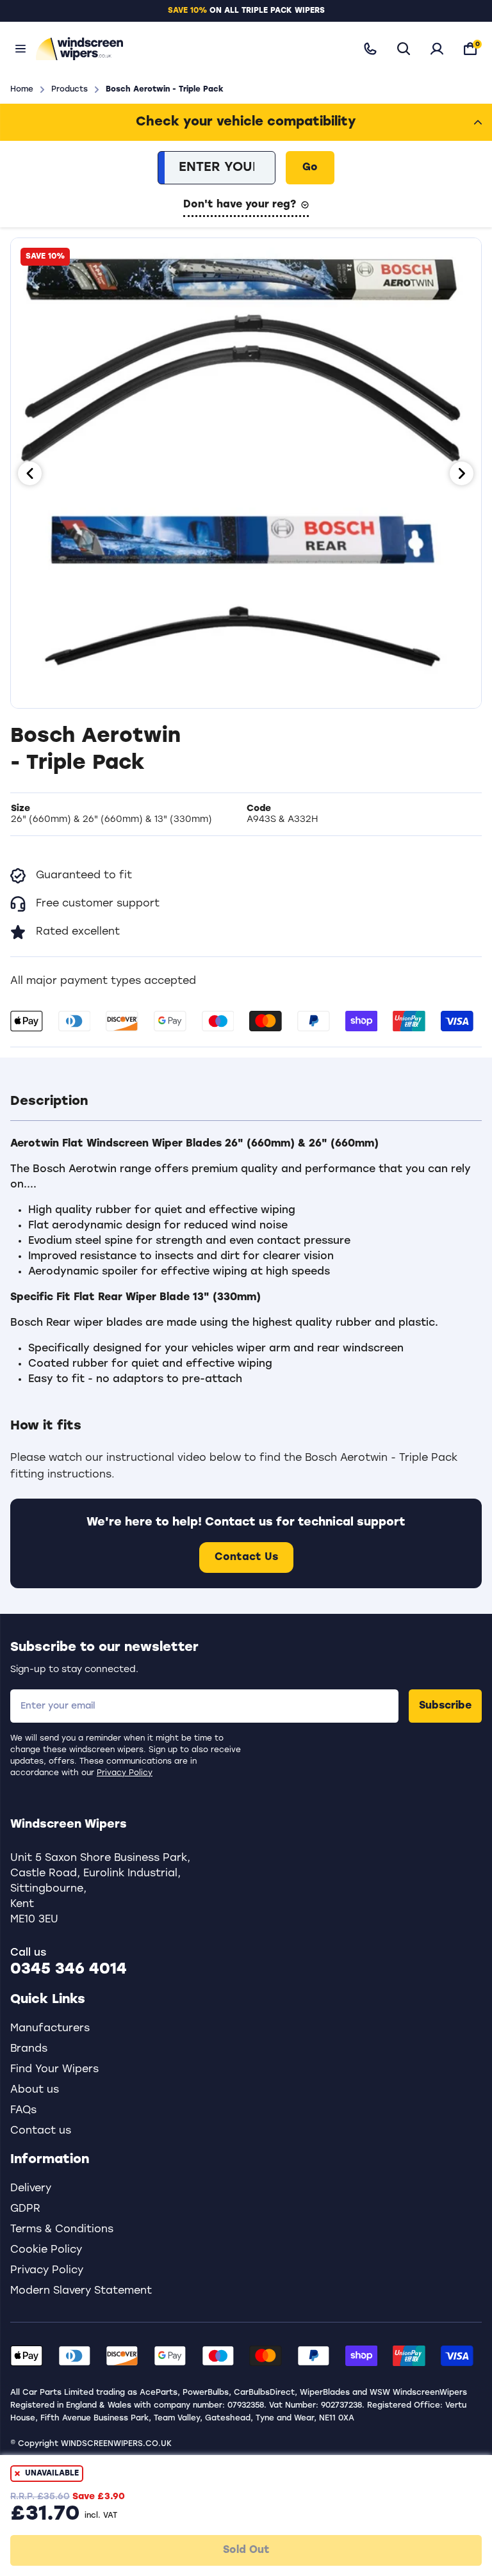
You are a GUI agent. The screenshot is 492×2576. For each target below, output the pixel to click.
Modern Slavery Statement (81, 2291)
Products (70, 90)
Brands (29, 2049)
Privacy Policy (125, 1773)
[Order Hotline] (370, 49)
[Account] (437, 49)
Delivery (31, 2189)
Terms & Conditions (62, 2230)
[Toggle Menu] (20, 49)
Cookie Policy (46, 2250)
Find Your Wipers (54, 2070)
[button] (246, 1102)
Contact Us (246, 1558)
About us (35, 2090)
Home (22, 90)
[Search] (404, 49)
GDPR (25, 2209)
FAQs (23, 2111)
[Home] (187, 48)
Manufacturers (50, 2029)
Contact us (41, 2131)
